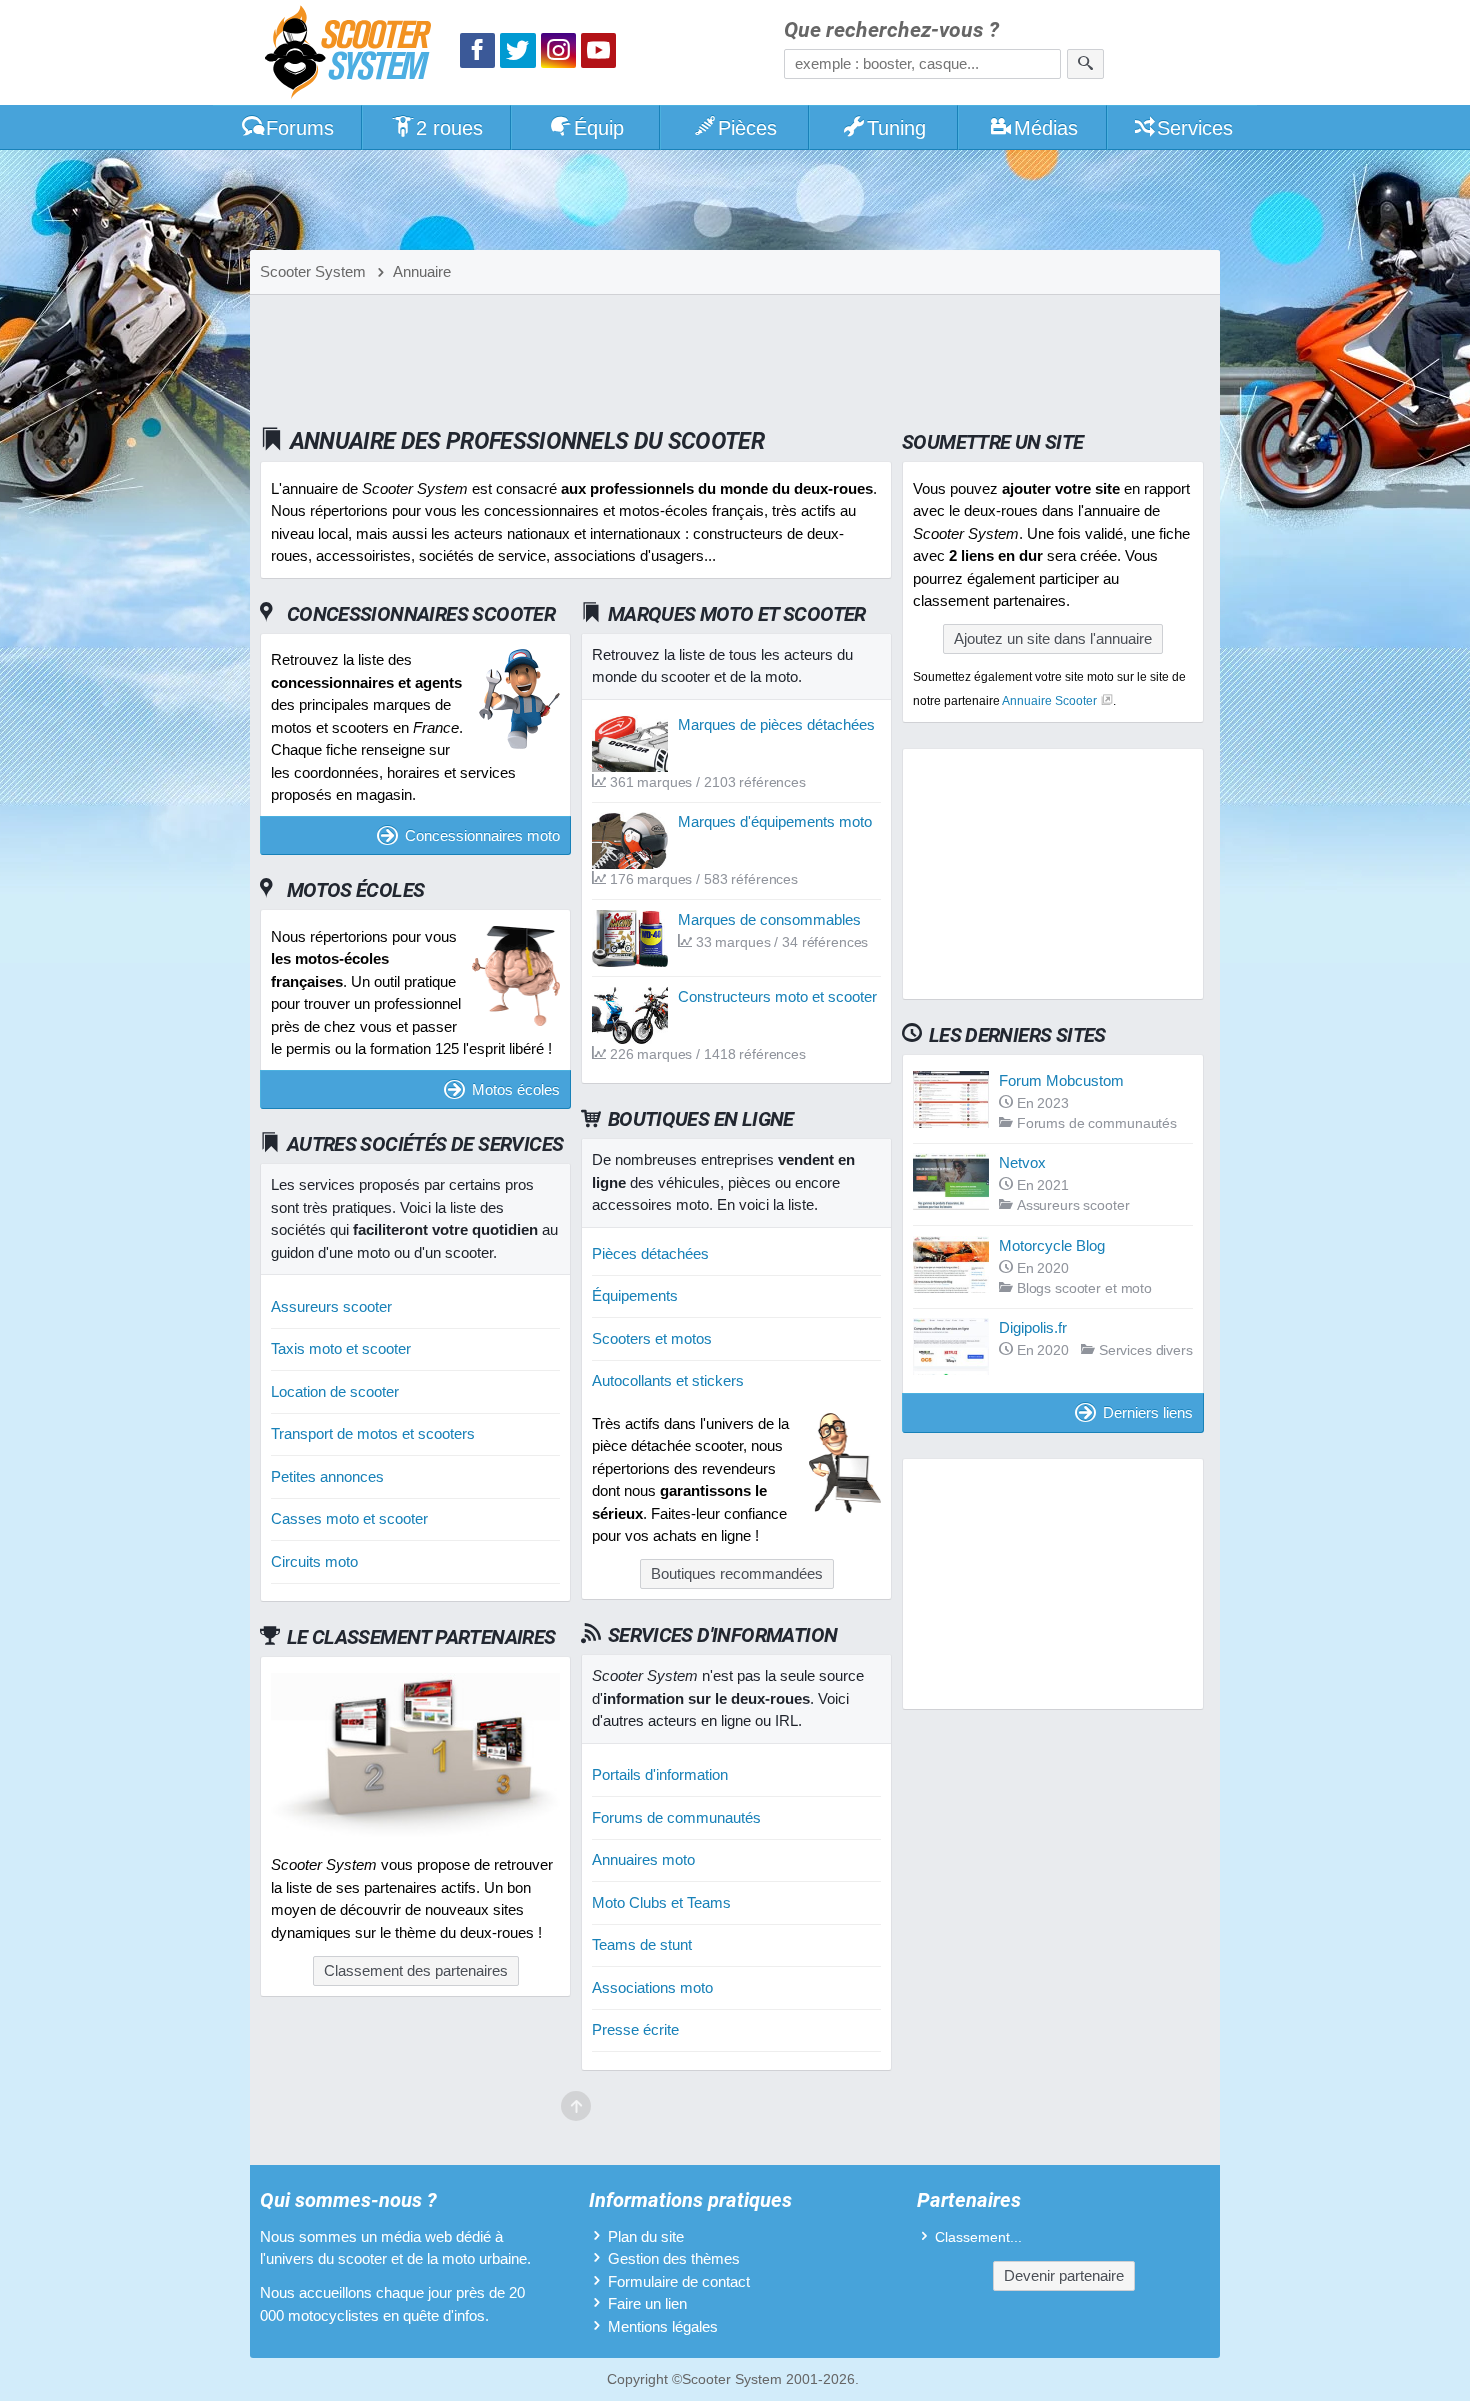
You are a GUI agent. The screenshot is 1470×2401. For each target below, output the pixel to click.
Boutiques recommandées (737, 1573)
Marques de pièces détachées (776, 724)
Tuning (896, 128)
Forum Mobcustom (1061, 1080)
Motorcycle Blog (1052, 1245)
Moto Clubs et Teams (661, 1902)
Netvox (1022, 1162)
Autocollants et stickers (668, 1380)
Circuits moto (314, 1561)
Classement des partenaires (416, 1970)
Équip (599, 128)
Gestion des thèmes (674, 2258)
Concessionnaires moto (482, 835)
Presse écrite (635, 2029)
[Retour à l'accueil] (353, 54)
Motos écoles (516, 1089)
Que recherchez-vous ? (891, 30)
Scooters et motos (652, 1338)
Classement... (978, 2237)
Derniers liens (1148, 1412)
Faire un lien (647, 2303)
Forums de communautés (676, 1817)
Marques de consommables (769, 919)
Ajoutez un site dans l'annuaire (1053, 638)
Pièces (747, 128)
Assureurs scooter (331, 1306)
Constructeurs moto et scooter (777, 996)
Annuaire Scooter (1049, 701)
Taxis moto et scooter (341, 1348)
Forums (300, 128)
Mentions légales (663, 2326)
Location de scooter (335, 1391)
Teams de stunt (642, 1944)
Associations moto (652, 1987)
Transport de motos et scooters (373, 1433)
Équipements (635, 1295)
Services (1195, 128)
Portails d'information (660, 1774)
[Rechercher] (1085, 64)
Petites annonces (327, 1476)
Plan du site (646, 2236)
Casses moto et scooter (349, 1518)
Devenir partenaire (1064, 2275)
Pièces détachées (650, 1253)
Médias (1046, 128)
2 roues (449, 128)
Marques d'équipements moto (775, 821)
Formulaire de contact (679, 2281)
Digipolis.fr (1033, 1327)
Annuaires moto (643, 1859)
